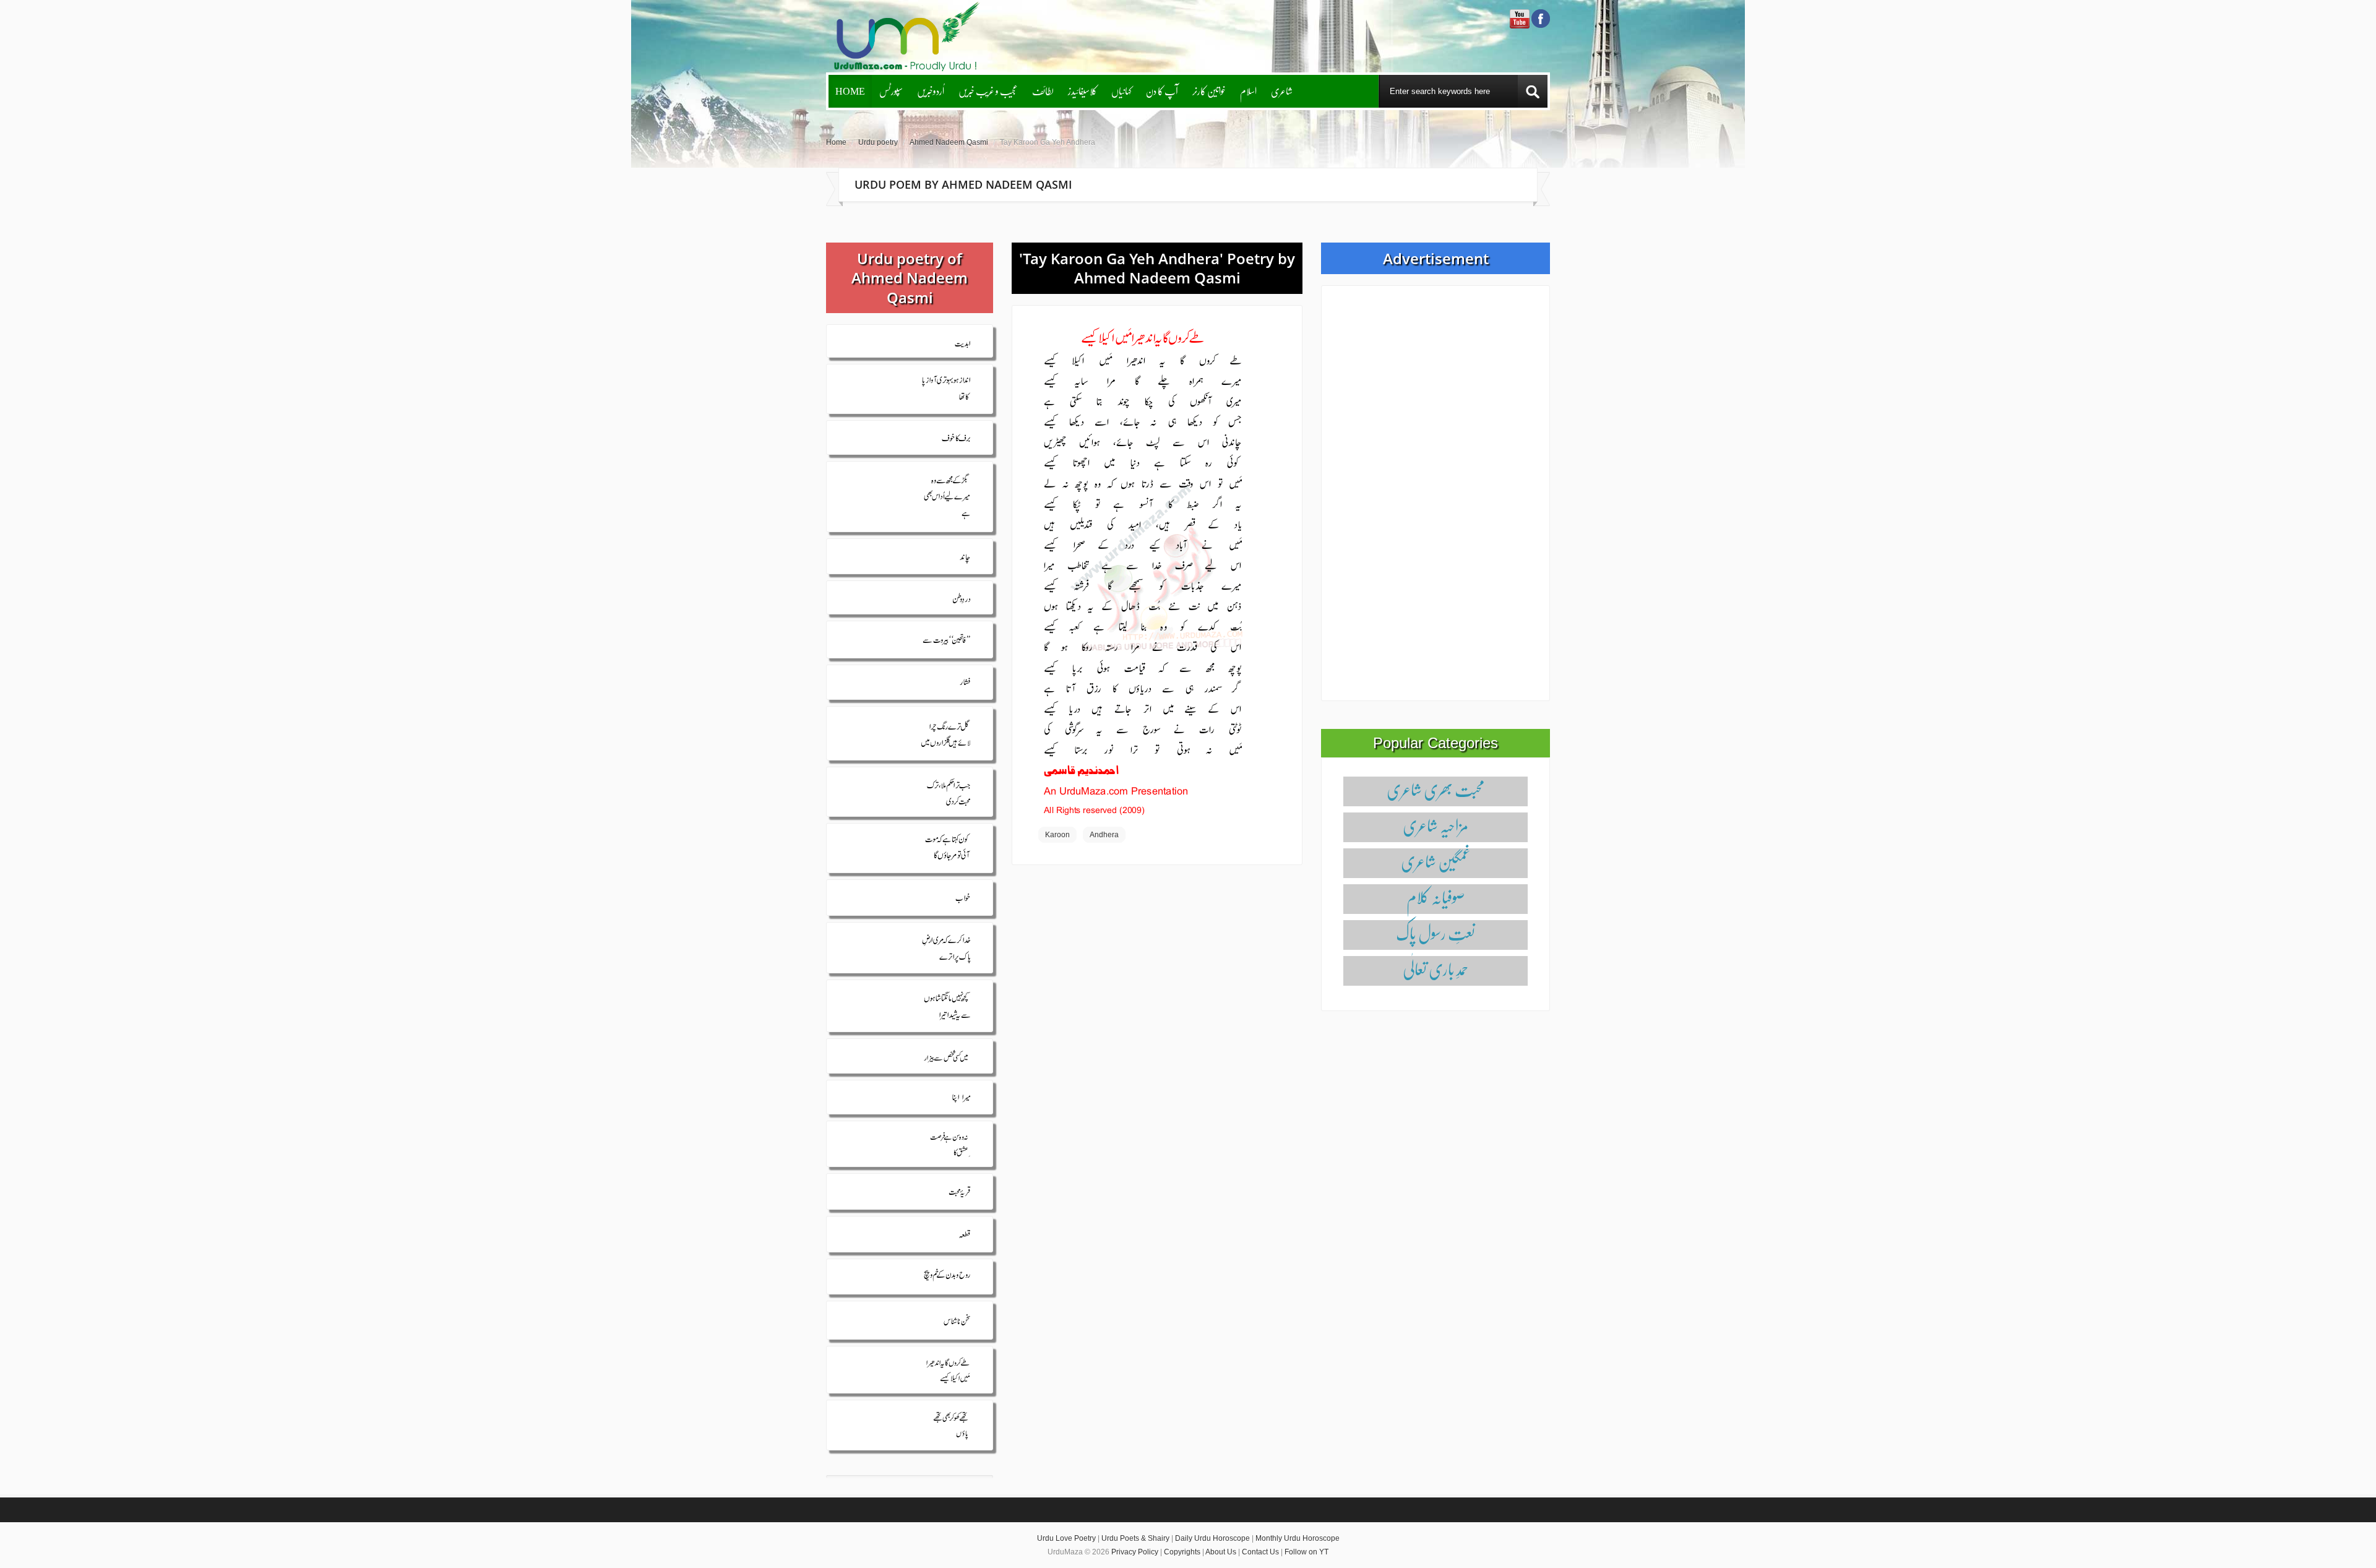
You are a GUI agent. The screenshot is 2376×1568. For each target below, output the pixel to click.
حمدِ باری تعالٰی (1435, 969)
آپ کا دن (1162, 91)
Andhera (1104, 835)
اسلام (1248, 91)
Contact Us (1260, 1552)
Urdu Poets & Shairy (1135, 1538)
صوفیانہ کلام (1436, 897)
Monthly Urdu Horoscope (1298, 1538)
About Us (1221, 1552)
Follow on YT (1306, 1552)
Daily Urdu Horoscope (1212, 1538)
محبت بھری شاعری (1436, 789)
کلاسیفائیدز (1083, 91)
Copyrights (1182, 1552)
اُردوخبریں (931, 91)
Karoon (1057, 835)
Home (850, 91)
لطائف (1043, 91)
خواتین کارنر (1209, 91)
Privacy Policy (1135, 1552)
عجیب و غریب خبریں (988, 91)
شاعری (1282, 91)
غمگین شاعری (1436, 861)
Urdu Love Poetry (1066, 1538)
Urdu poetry (878, 142)
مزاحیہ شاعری (1435, 825)
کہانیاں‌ (1121, 91)
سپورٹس (891, 91)
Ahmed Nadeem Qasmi (949, 142)
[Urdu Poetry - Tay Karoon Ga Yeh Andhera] (1142, 570)
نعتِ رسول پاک (1435, 933)
